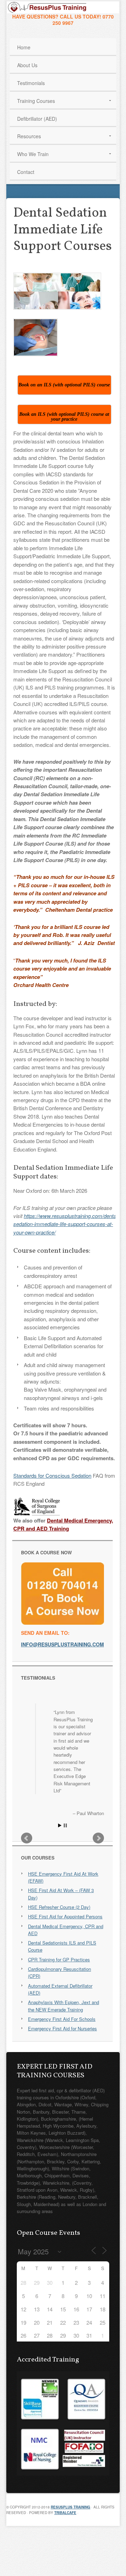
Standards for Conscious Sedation (52, 1475)
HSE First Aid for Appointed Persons (65, 1916)
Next (98, 1838)
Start (60, 1825)
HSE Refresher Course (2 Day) (59, 1907)
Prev (27, 1838)
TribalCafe (65, 2513)
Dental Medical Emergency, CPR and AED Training (63, 1524)
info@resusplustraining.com (62, 1644)
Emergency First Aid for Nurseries (62, 2028)
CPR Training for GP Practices (59, 1959)
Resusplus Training (71, 2507)
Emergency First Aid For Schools (62, 2019)
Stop (65, 1825)
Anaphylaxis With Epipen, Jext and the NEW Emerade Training (64, 2006)
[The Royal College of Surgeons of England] (37, 1514)
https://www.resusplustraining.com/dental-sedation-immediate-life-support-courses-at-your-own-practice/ (66, 1224)
